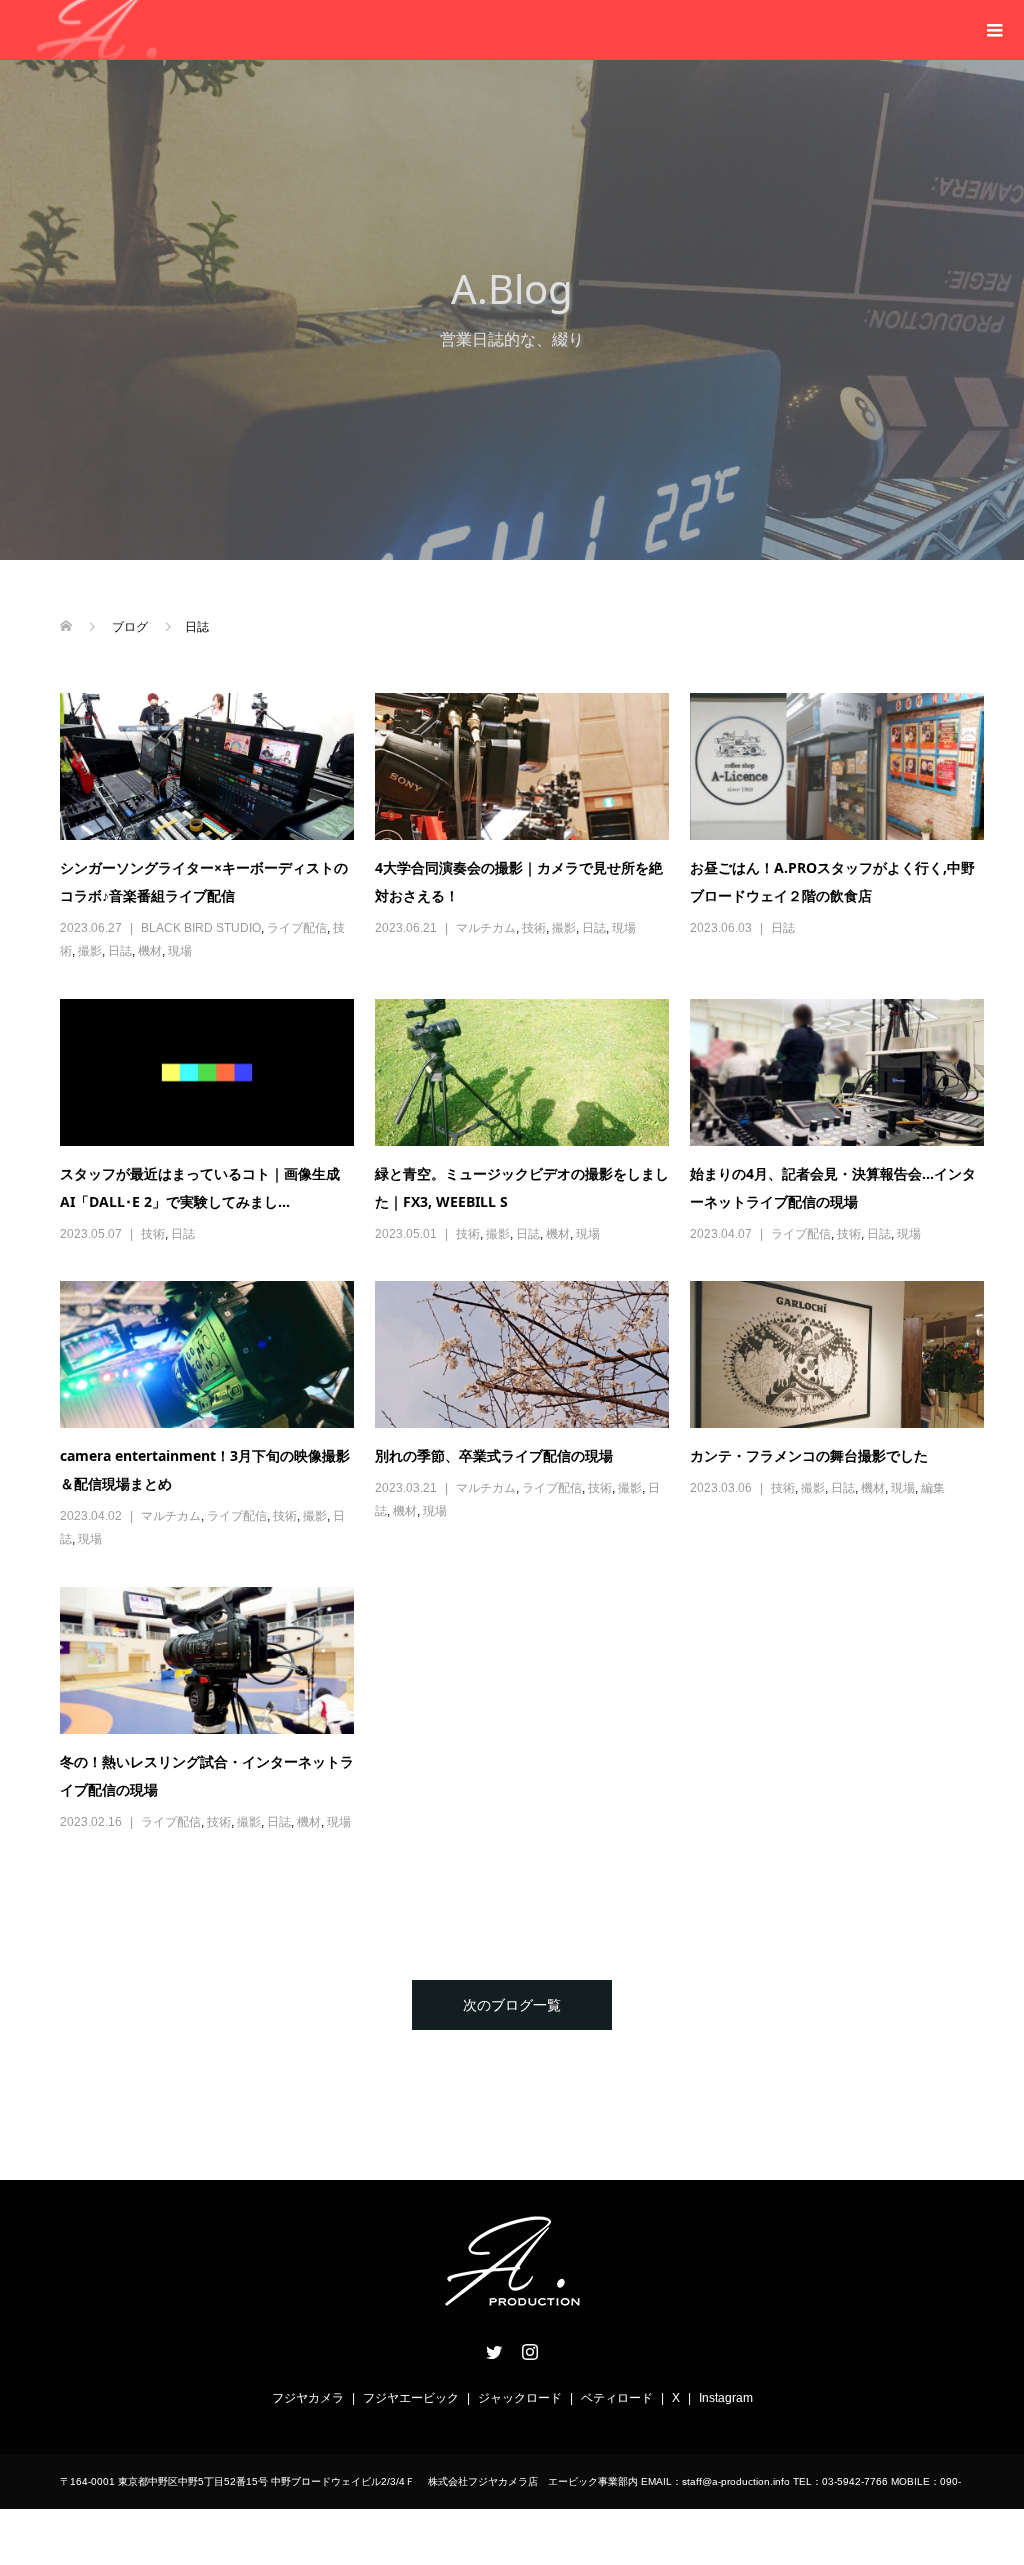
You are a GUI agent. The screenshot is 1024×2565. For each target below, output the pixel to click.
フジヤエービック (411, 2398)
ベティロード (617, 2398)
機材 (150, 951)
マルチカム (486, 928)
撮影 (90, 951)
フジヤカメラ (308, 2398)
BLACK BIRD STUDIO (201, 928)
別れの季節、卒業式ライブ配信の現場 (494, 1455)
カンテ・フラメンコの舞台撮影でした (809, 1455)
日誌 (120, 951)
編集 (933, 1488)
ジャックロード (520, 2398)
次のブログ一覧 (512, 2005)
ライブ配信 (297, 928)
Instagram (726, 2398)
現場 (180, 951)
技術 (534, 928)
